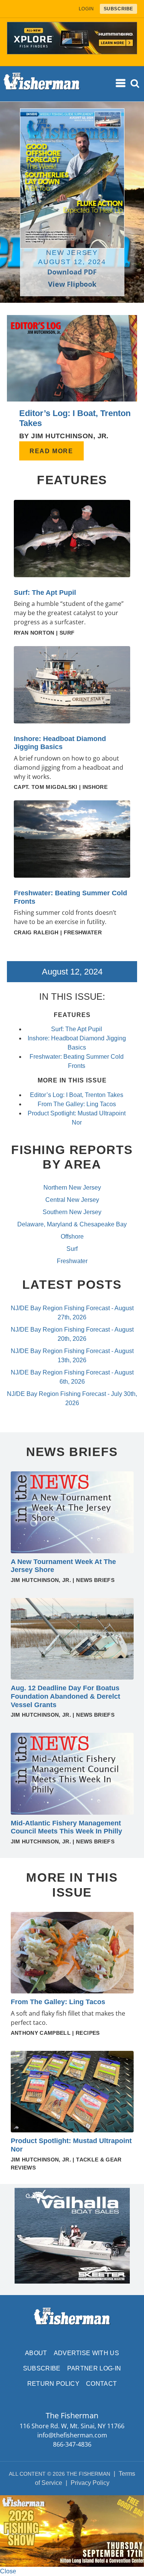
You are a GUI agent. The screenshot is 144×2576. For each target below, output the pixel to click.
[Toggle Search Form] (135, 84)
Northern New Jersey (72, 1188)
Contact (101, 2384)
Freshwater (72, 1261)
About (36, 2353)
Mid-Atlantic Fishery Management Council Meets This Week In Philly (66, 1827)
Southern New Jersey (72, 1212)
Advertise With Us (86, 2353)
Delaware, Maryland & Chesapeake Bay (72, 1224)
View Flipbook (72, 284)
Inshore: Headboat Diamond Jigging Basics (60, 743)
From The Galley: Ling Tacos (77, 1104)
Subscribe (42, 2368)
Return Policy (53, 2384)
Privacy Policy (90, 2483)
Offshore (72, 1237)
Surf (72, 1249)
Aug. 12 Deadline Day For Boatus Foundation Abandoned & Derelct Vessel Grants (65, 1696)
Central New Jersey (72, 1200)
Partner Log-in (94, 2368)
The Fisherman (42, 84)
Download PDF (72, 272)
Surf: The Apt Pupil (45, 593)
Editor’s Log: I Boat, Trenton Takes (77, 1095)
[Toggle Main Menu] (121, 83)
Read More (51, 451)
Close (8, 2571)
